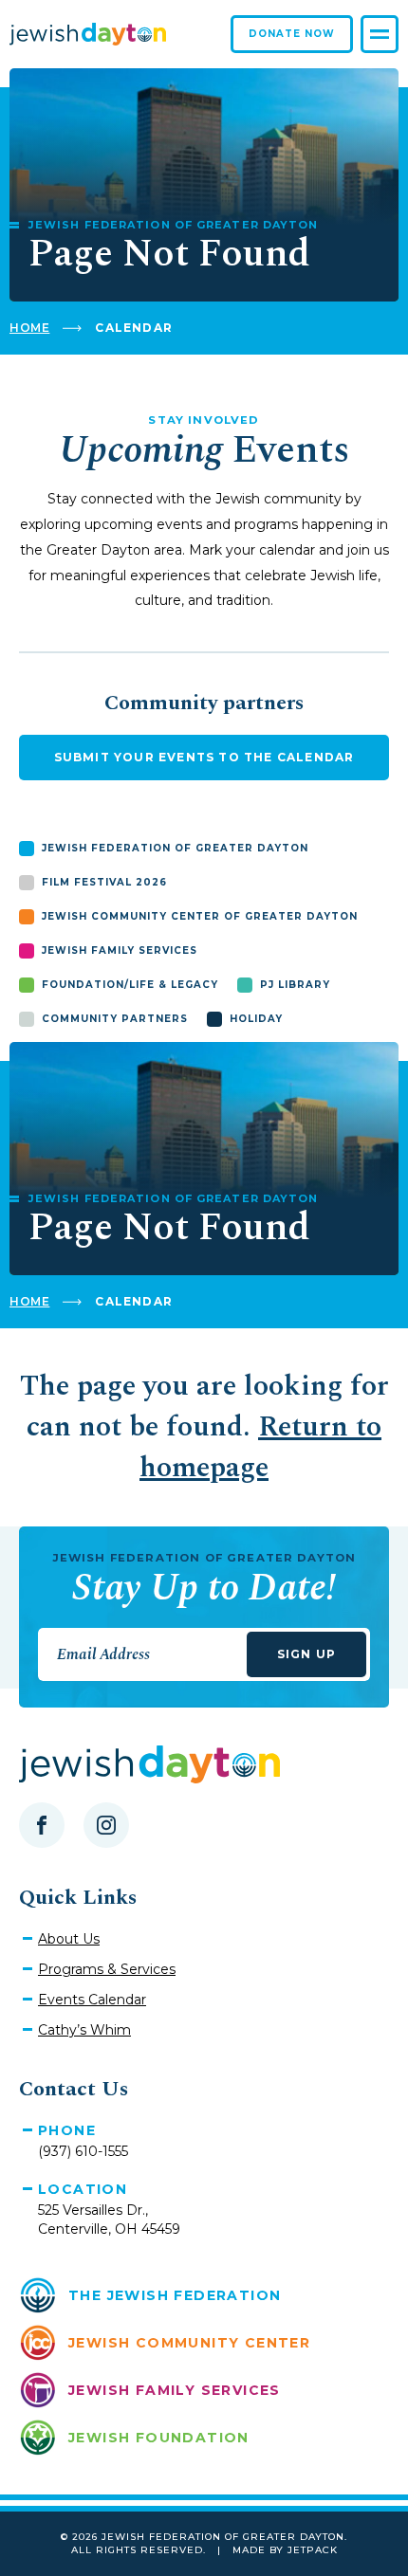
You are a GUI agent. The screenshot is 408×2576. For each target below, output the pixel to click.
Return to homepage (260, 1447)
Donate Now (292, 34)
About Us (69, 1939)
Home (29, 328)
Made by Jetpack (285, 2550)
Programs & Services (107, 1969)
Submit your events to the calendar (204, 757)
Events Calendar (92, 2000)
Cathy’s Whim (84, 2030)
